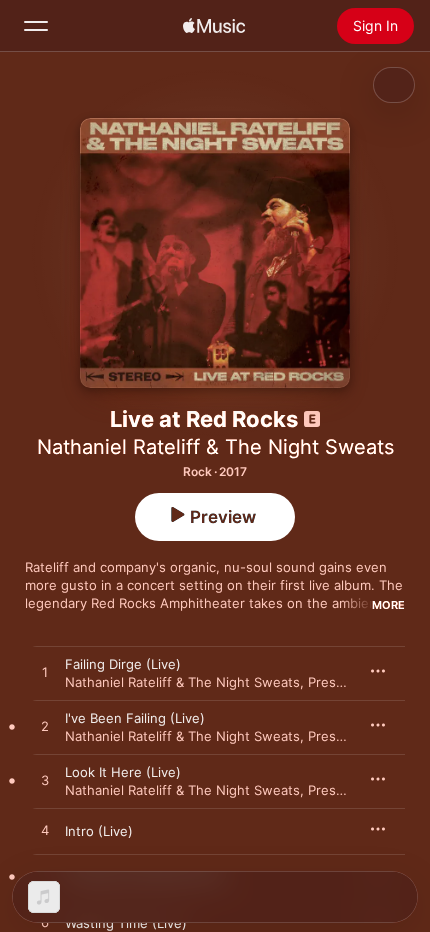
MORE (388, 605)
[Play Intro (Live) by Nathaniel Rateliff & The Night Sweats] (45, 831)
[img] (214, 26)
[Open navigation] (36, 26)
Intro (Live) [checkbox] (99, 831)
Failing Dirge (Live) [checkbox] (123, 664)
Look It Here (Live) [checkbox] (123, 772)
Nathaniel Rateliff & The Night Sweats (215, 447)
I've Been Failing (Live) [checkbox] (135, 718)
